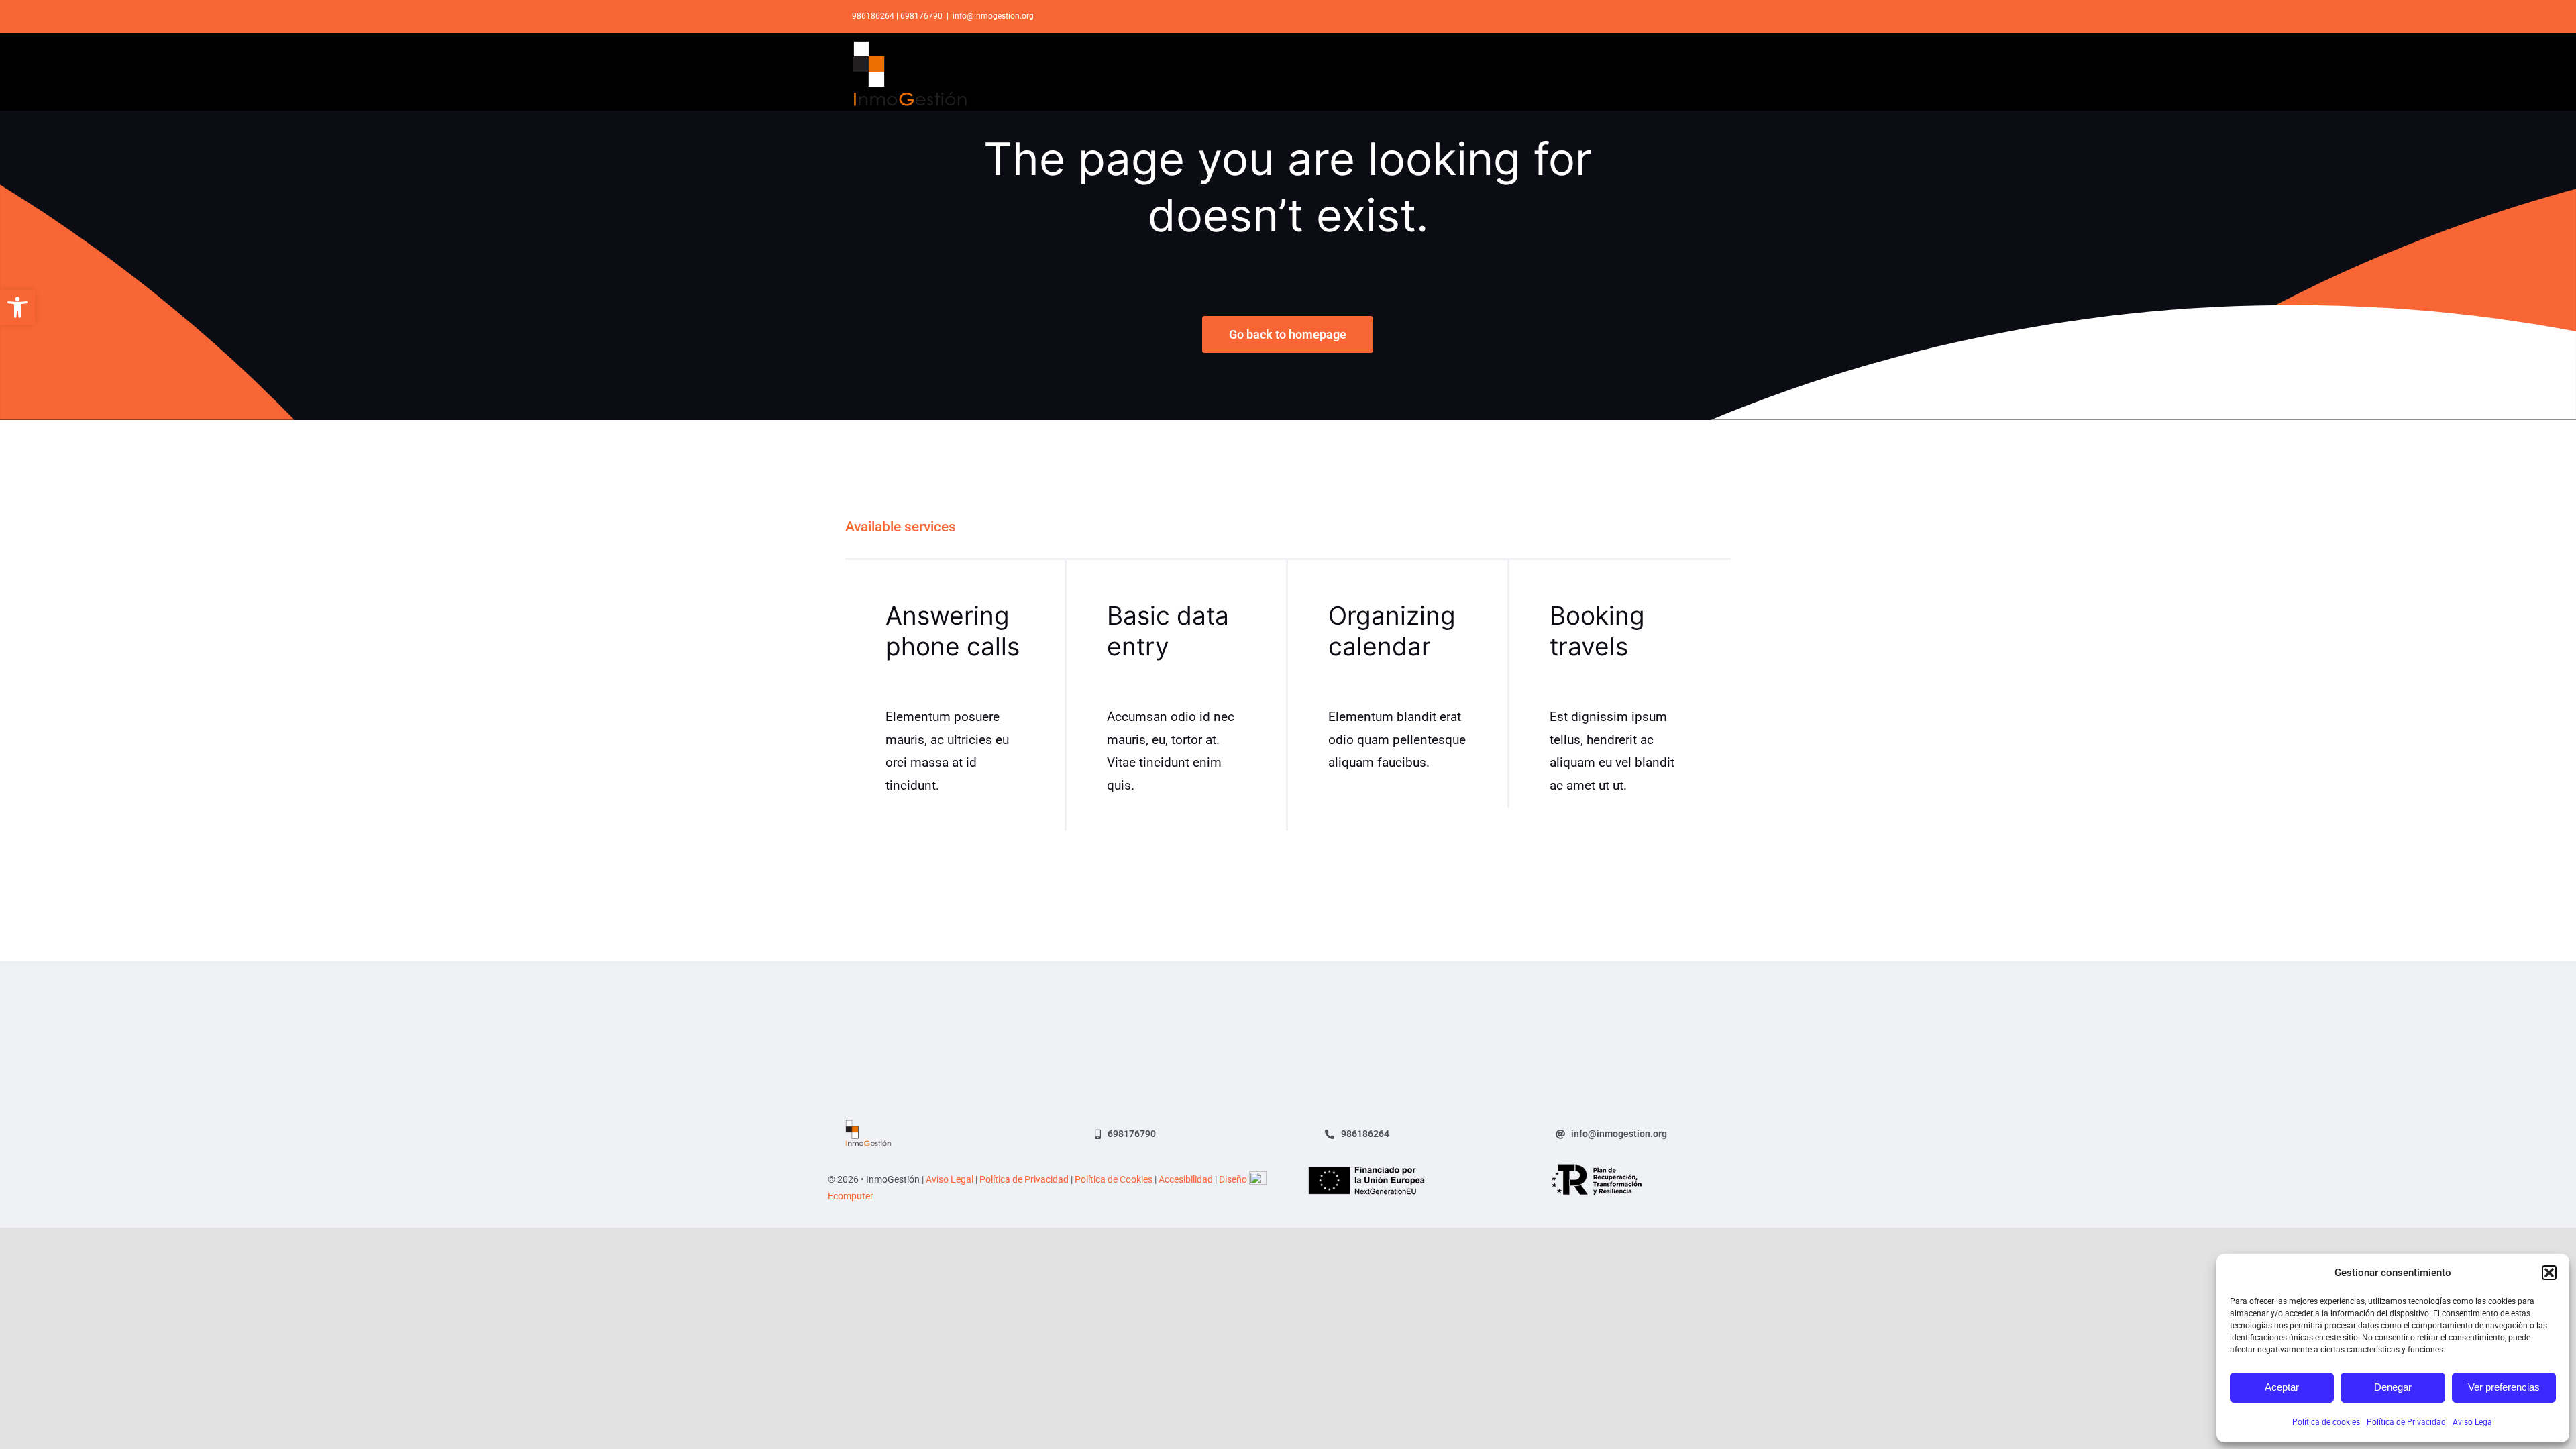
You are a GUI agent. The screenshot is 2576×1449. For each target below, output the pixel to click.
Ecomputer (851, 1196)
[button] (17, 307)
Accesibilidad (1186, 1179)
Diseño (1234, 1179)
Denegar (2393, 1387)
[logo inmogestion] (868, 1126)
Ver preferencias (2504, 1387)
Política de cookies (2326, 1422)
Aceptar (2282, 1387)
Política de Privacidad (2406, 1422)
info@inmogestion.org (993, 16)
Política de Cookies (1114, 1179)
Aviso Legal (2473, 1422)
